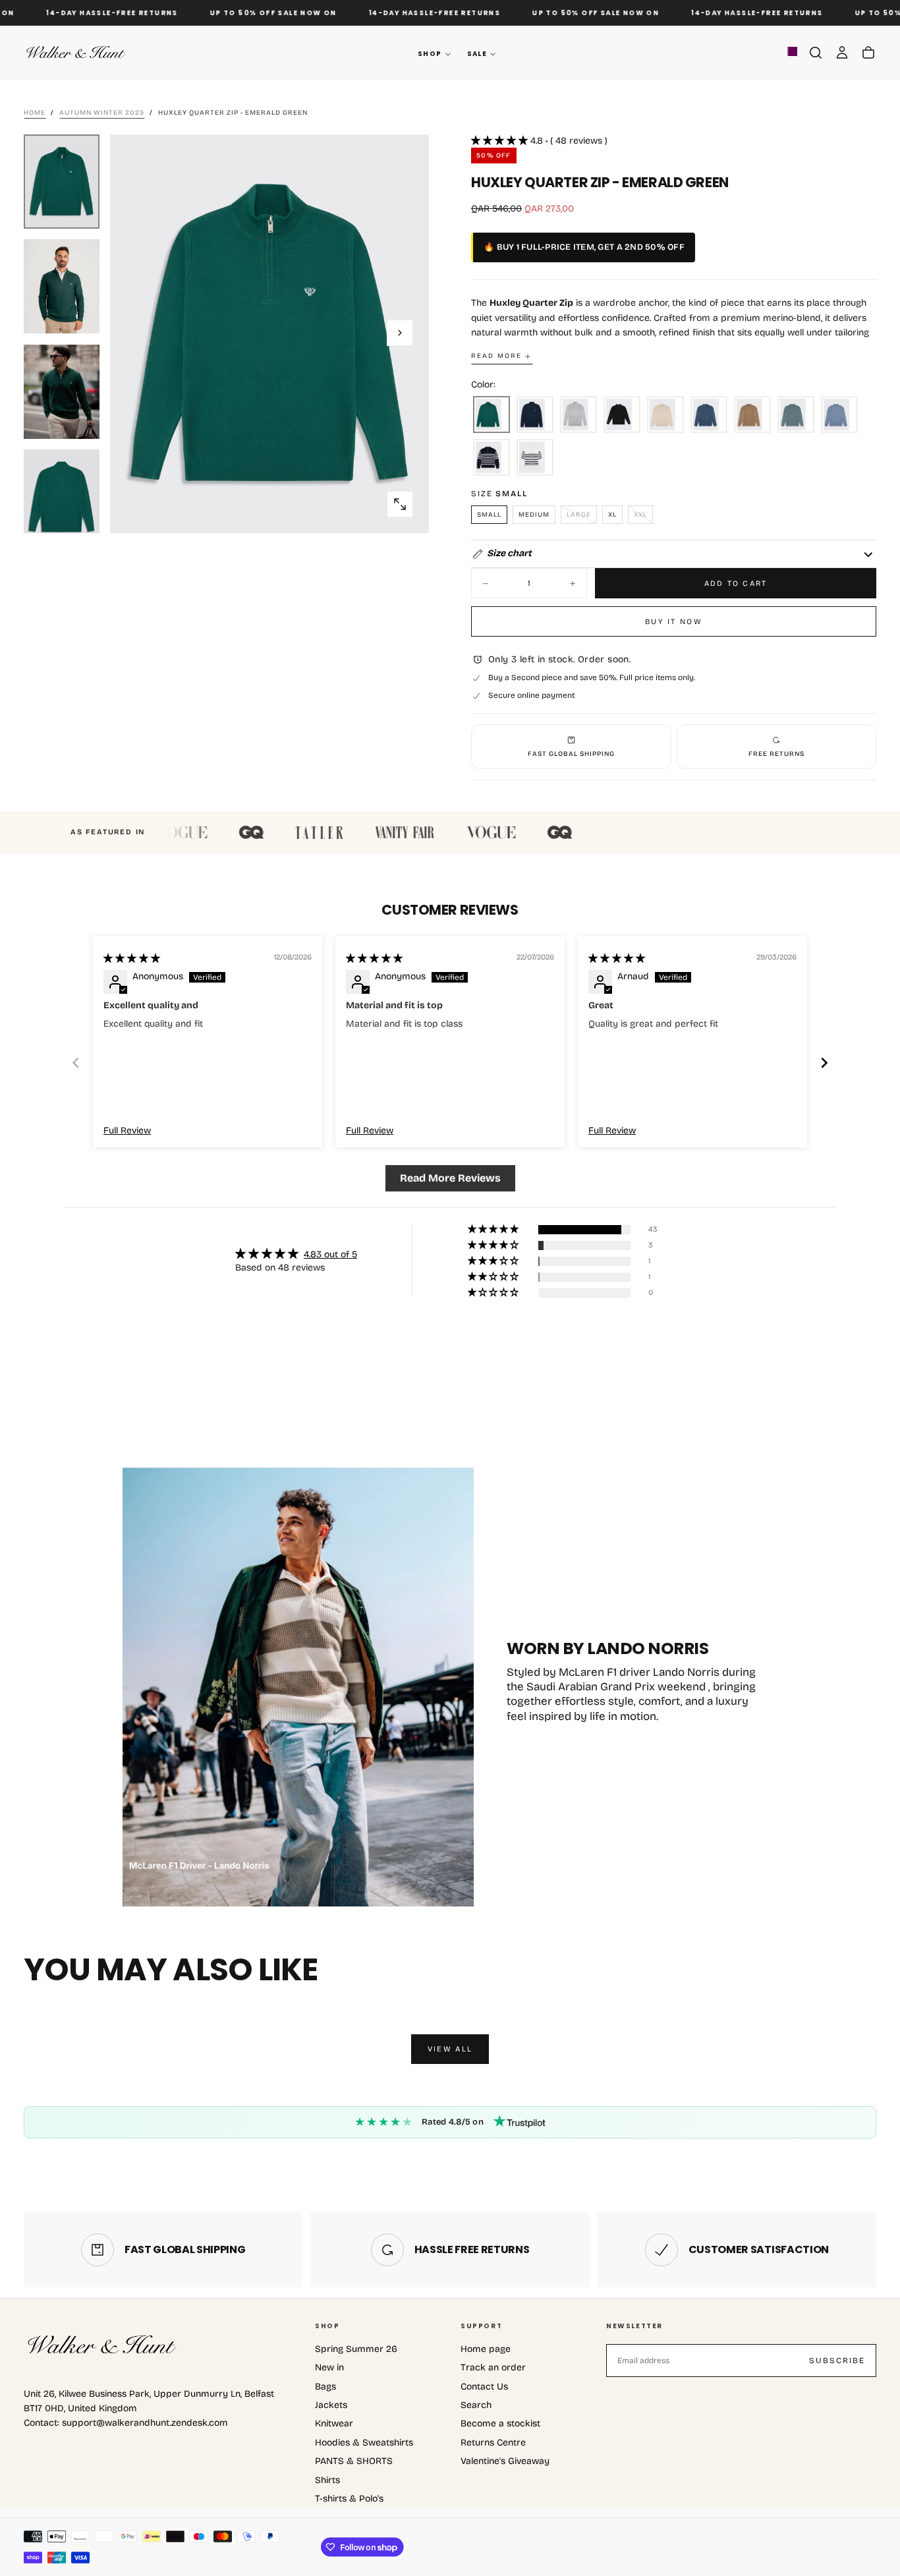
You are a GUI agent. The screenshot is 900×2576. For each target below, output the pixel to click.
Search (476, 2405)
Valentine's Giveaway (505, 2461)
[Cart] (868, 53)
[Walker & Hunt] (103, 2345)
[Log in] (842, 53)
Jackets (331, 2405)
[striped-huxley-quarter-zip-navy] (492, 458)
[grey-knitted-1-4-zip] (578, 415)
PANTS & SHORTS (354, 2461)
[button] (816, 53)
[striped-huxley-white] (535, 458)
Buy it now (674, 621)
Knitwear (334, 2423)
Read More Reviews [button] (450, 1178)
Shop (430, 54)
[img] (132, 959)
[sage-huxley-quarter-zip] (796, 415)
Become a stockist (500, 2423)
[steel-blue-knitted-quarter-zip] (839, 415)
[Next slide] (824, 1063)
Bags (325, 2387)
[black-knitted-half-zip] (622, 415)
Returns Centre (493, 2443)
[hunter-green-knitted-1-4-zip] (492, 415)
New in (329, 2367)
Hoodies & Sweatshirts (364, 2443)
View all (450, 2049)
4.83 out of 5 (330, 1254)
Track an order (493, 2367)
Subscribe (837, 2361)
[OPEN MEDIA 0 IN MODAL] (400, 504)
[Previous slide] (76, 1063)
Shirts (327, 2480)
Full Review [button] (127, 1131)
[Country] (791, 53)
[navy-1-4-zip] (535, 415)
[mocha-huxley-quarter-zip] (752, 415)
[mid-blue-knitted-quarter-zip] (709, 415)
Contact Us (484, 2387)
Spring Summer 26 (356, 2349)
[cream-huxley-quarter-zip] (665, 415)
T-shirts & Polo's (349, 2499)
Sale (477, 54)
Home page (486, 2349)
